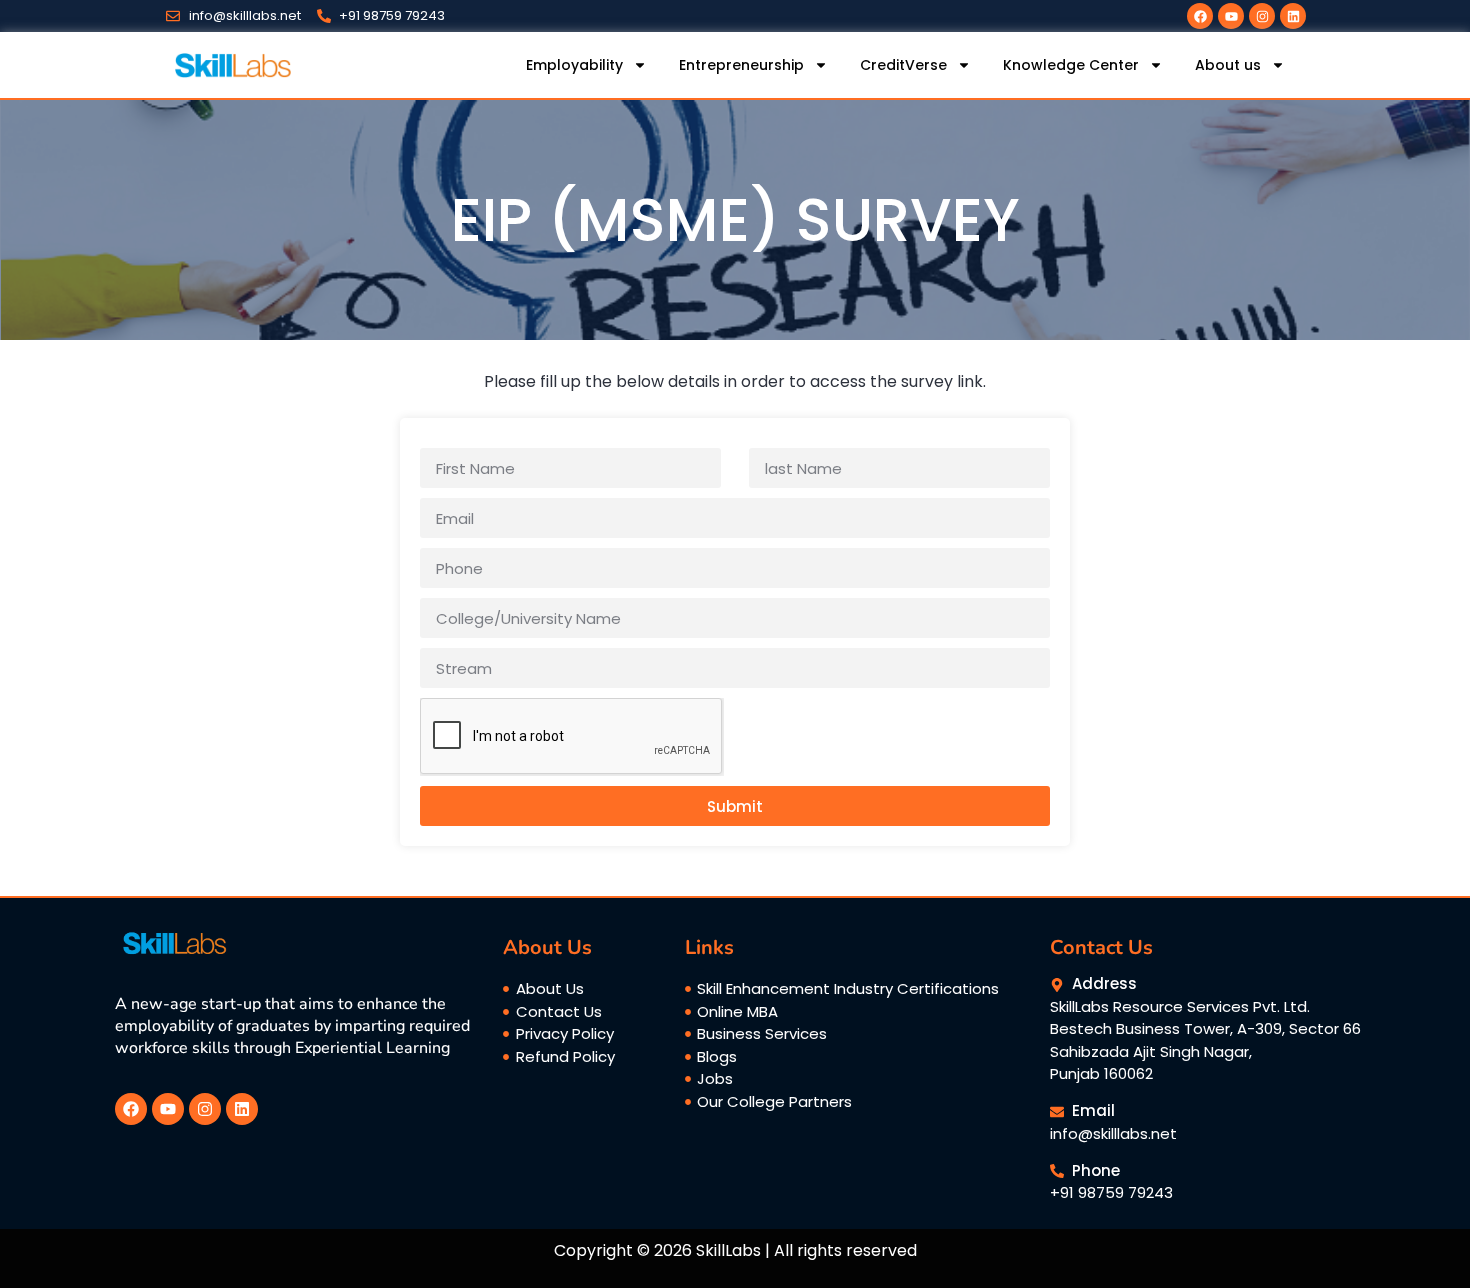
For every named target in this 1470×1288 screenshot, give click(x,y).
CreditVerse (903, 65)
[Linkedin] (1293, 16)
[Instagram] (1262, 16)
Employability (574, 65)
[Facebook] (1200, 16)
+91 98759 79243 (1111, 1192)
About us (1228, 65)
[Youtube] (1231, 16)
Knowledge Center (1071, 65)
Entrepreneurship (741, 65)
